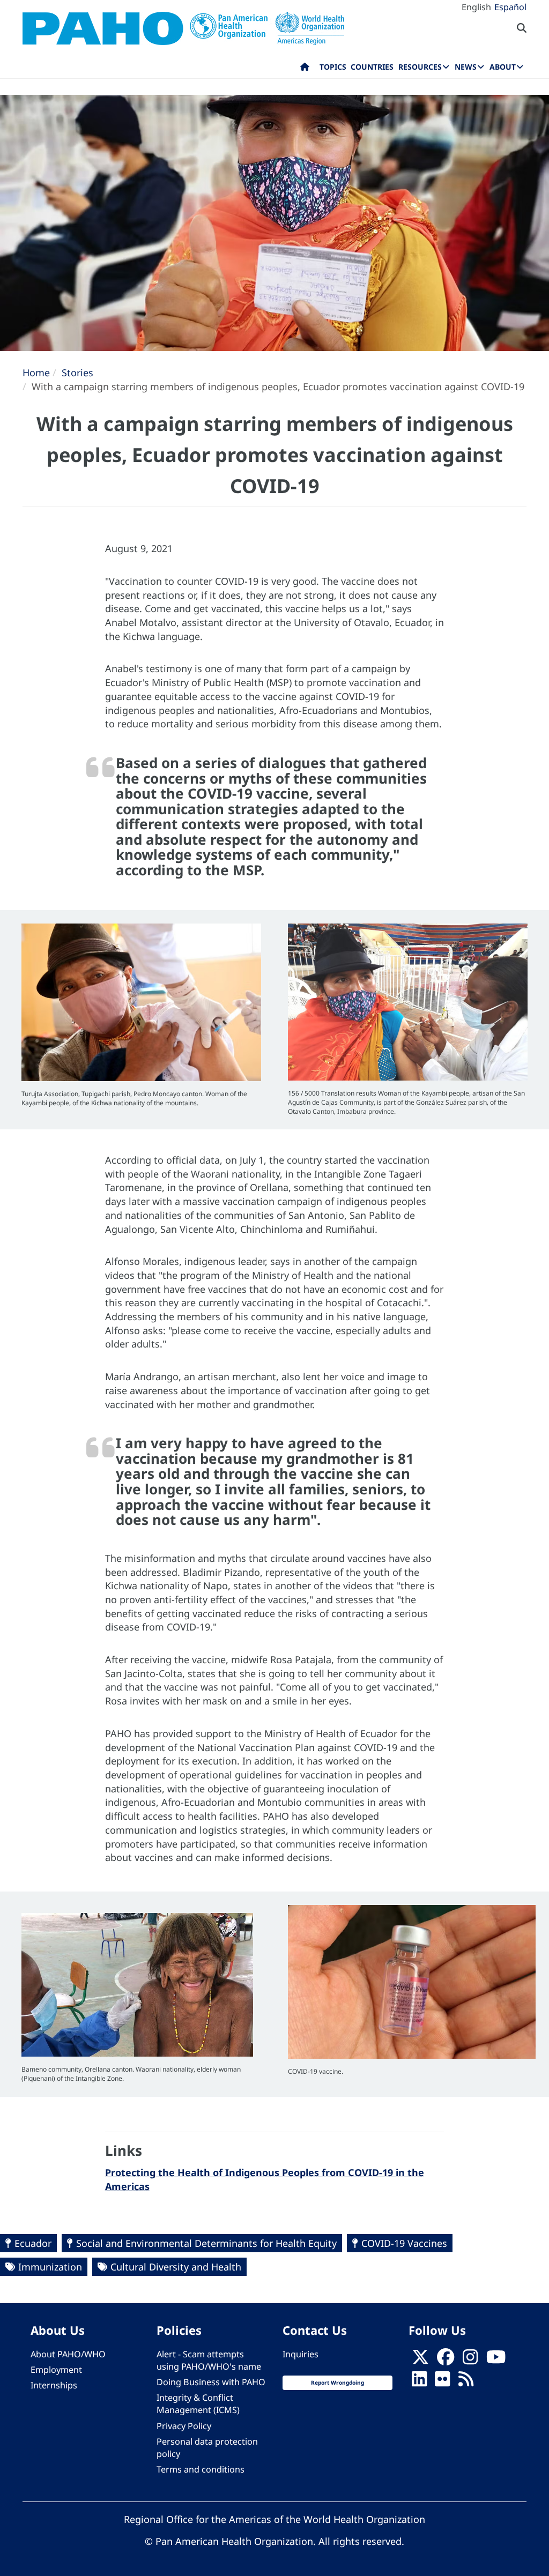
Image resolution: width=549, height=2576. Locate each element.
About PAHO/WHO (68, 2354)
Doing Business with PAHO (211, 2382)
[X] (420, 2361)
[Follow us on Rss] (466, 2382)
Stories (77, 373)
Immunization (50, 2267)
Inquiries (301, 2354)
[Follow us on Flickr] (442, 2382)
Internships (54, 2385)
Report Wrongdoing (337, 2383)
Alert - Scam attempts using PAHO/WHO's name (209, 2360)
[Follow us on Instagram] (470, 2361)
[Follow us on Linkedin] (419, 2382)
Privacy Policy (184, 2426)
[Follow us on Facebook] (446, 2361)
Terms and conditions (201, 2469)
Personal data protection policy (207, 2448)
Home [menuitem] (305, 69)
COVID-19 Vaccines (404, 2243)
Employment (56, 2370)
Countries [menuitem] (372, 67)
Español (510, 7)
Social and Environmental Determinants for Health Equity (206, 2243)
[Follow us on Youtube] (496, 2361)
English (476, 7)
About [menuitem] (503, 67)
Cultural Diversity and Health (176, 2267)
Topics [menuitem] (333, 67)
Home (36, 373)
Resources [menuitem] (420, 67)
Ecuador (33, 2243)
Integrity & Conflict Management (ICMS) (198, 2404)
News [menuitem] (466, 67)
